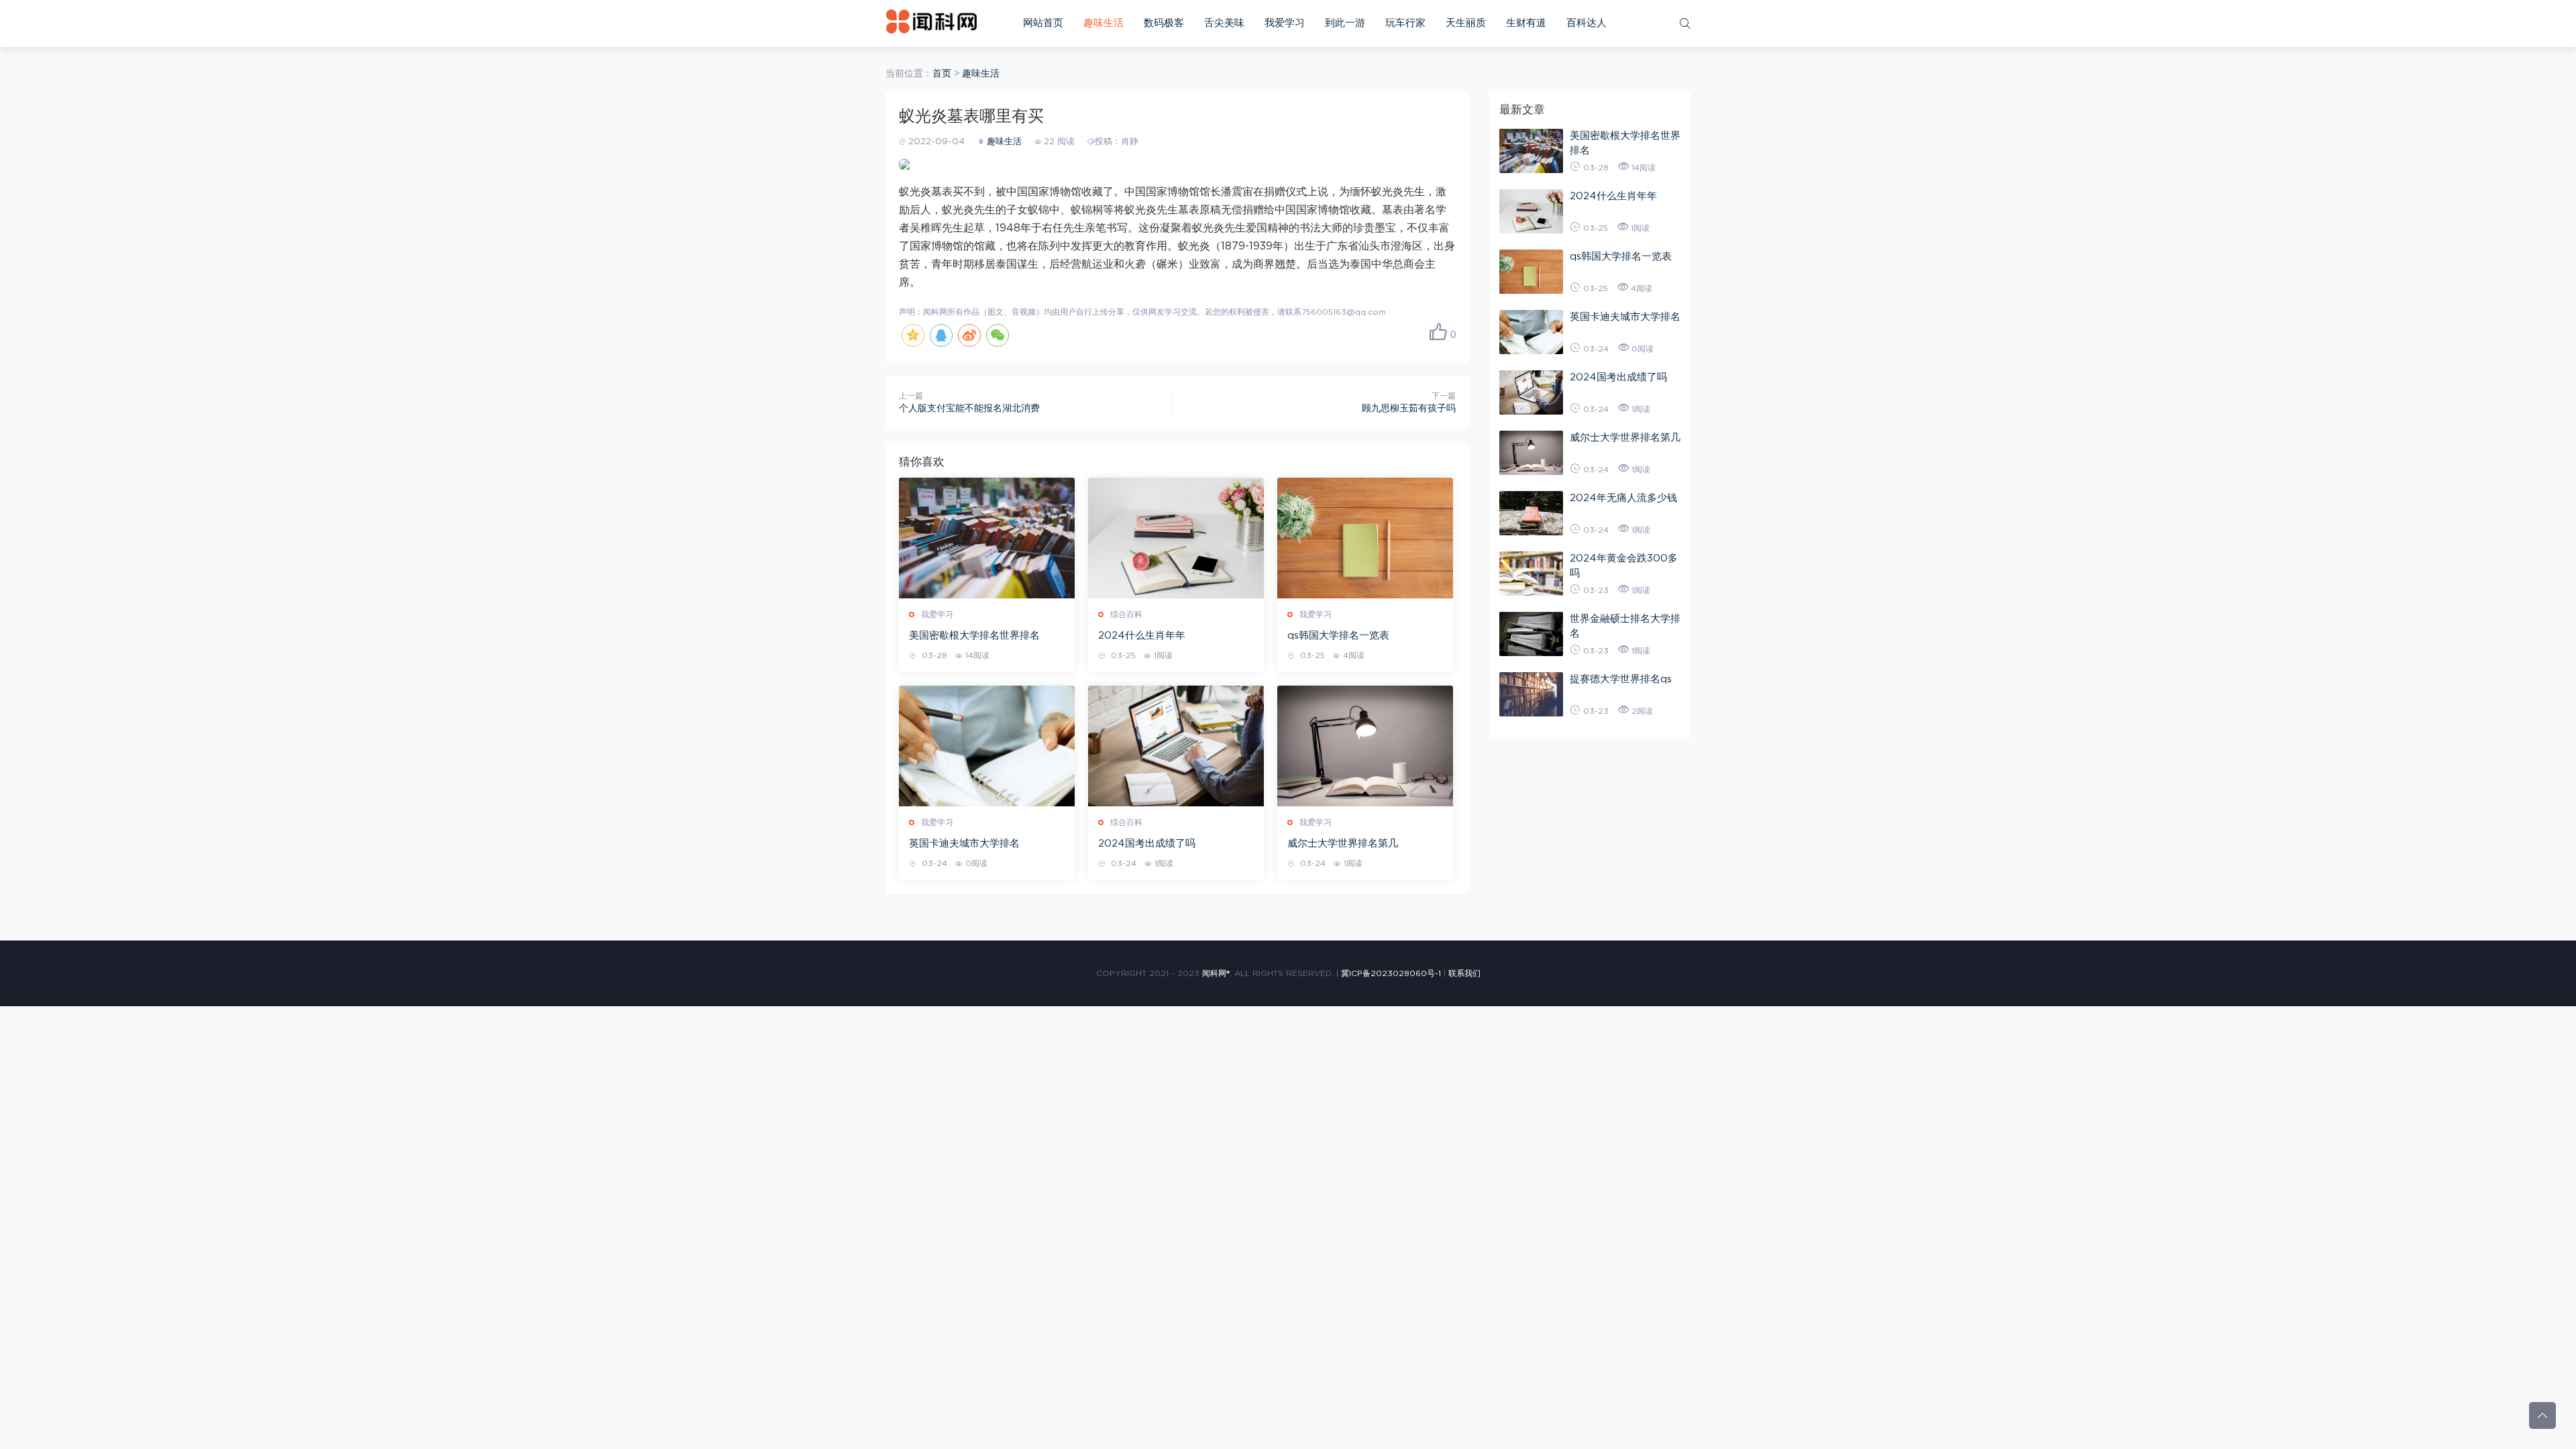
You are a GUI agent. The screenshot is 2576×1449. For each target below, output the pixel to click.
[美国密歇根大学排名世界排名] (987, 538)
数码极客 (1164, 23)
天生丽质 (1466, 23)
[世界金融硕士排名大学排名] (1531, 634)
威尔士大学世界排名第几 (1343, 844)
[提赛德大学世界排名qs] (1531, 694)
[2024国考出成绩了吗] (1176, 746)
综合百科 (1126, 614)
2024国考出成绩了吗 (1147, 844)
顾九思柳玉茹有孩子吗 (1409, 409)
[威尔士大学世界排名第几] (1365, 746)
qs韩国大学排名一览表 (1338, 636)
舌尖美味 (1224, 23)
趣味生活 (1104, 23)
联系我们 (1464, 973)
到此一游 (1345, 23)
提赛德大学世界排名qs (1621, 679)
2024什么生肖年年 (1142, 636)
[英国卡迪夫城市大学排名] (987, 746)
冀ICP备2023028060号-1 (1391, 973)
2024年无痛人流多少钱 (1623, 498)
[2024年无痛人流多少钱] (1531, 513)
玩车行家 (1405, 23)
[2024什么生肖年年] (1176, 538)
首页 (942, 74)
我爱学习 (1285, 23)
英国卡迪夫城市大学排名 (964, 844)
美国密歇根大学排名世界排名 (974, 636)
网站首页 (1043, 23)
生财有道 (1526, 23)
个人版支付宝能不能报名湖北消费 (969, 409)
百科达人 (1587, 23)
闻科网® (1216, 973)
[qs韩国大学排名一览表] (1365, 538)
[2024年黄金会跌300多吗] (1531, 574)
